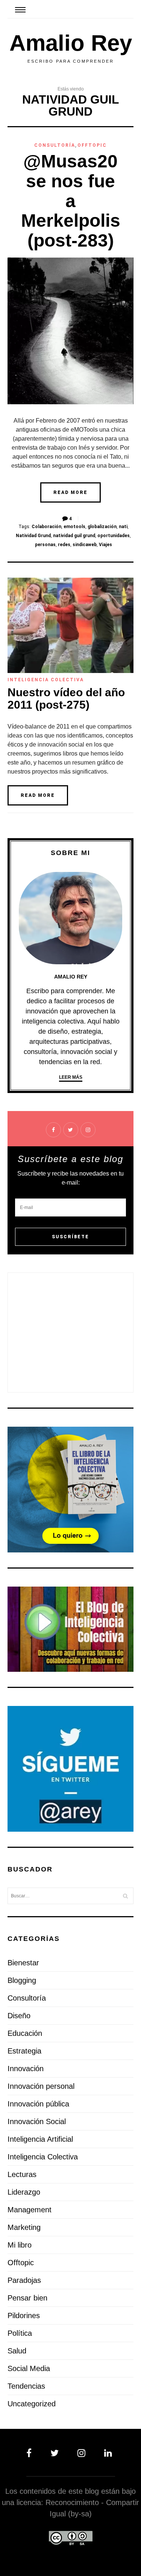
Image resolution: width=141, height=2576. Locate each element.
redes (64, 545)
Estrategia (24, 2051)
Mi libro (20, 2245)
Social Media (29, 2368)
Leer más (71, 1077)
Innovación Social (37, 2121)
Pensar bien (27, 2298)
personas (45, 545)
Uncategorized (32, 2404)
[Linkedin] (106, 2453)
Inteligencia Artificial (40, 2139)
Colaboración (46, 527)
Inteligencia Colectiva (46, 680)
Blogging (22, 1980)
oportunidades (114, 536)
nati (123, 527)
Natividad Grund (33, 536)
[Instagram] (83, 2453)
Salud (17, 2351)
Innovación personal (41, 2086)
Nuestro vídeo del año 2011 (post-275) (66, 699)
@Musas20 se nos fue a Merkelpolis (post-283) (71, 201)
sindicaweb (85, 545)
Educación (25, 2033)
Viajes (105, 545)
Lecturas (22, 2174)
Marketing (24, 2227)
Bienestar (23, 1963)
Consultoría (55, 145)
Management (30, 2210)
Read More (70, 492)
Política (20, 2333)
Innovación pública (38, 2104)
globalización (102, 527)
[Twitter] (56, 2453)
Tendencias (26, 2386)
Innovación (26, 2069)
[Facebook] (34, 2453)
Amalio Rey (71, 43)
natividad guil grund (74, 536)
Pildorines (24, 2316)
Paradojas (24, 2280)
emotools (74, 527)
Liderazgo (24, 2192)
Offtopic (92, 145)
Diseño (19, 2016)
